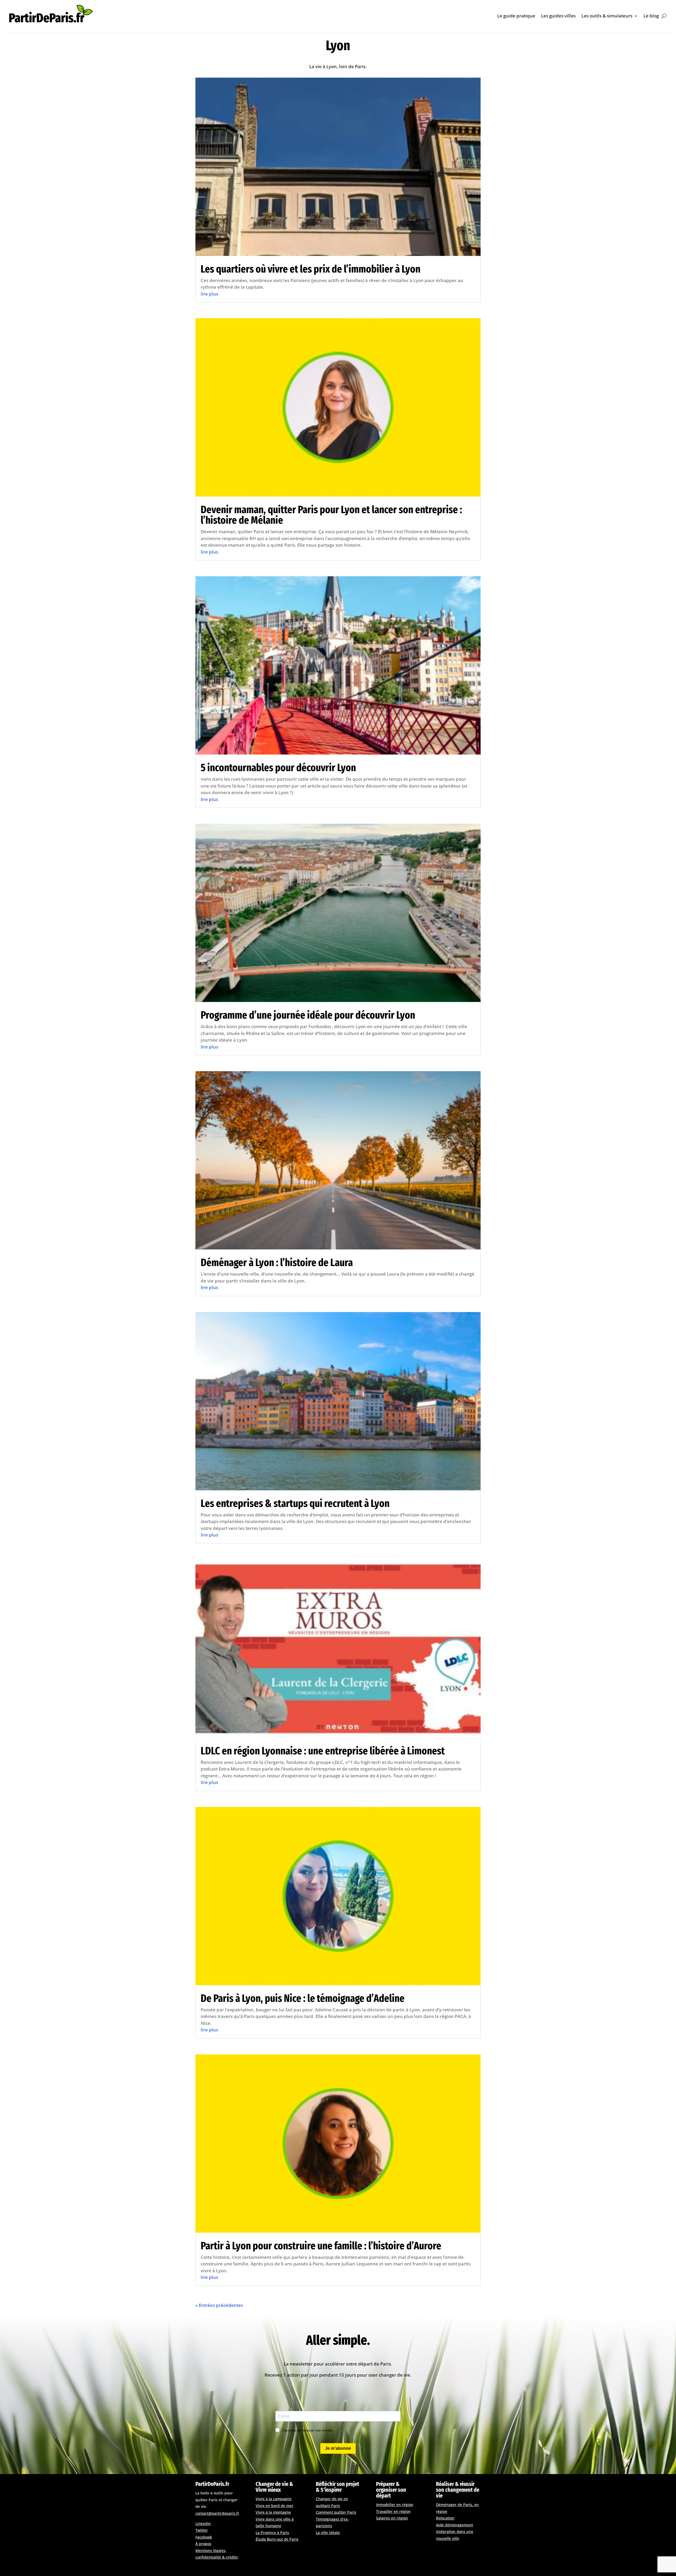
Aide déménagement (454, 2525)
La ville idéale (328, 2533)
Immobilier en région (395, 2505)
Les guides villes (558, 16)
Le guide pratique (516, 16)
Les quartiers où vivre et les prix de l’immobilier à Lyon (311, 269)
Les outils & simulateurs (607, 16)
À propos (203, 2544)
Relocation (445, 2518)
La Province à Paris (272, 2533)
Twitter (202, 2530)
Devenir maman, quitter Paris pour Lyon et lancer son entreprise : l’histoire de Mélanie (331, 515)
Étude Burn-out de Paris (277, 2539)
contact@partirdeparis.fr (217, 2513)
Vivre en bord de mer (274, 2506)
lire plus (209, 294)
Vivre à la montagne (273, 2512)
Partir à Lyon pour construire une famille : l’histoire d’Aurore (321, 2246)
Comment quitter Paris (336, 2512)
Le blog (651, 16)
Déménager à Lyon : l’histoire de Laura (277, 1263)
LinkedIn (203, 2524)
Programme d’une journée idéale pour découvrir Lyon (308, 1015)
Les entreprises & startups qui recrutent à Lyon (295, 1504)
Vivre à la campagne (274, 2499)
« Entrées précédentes (219, 2305)
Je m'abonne (338, 2448)
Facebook (204, 2537)
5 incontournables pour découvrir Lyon (278, 768)
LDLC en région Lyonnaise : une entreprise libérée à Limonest (323, 1751)
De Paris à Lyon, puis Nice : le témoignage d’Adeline (303, 1998)
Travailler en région (393, 2511)
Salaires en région (392, 2518)
